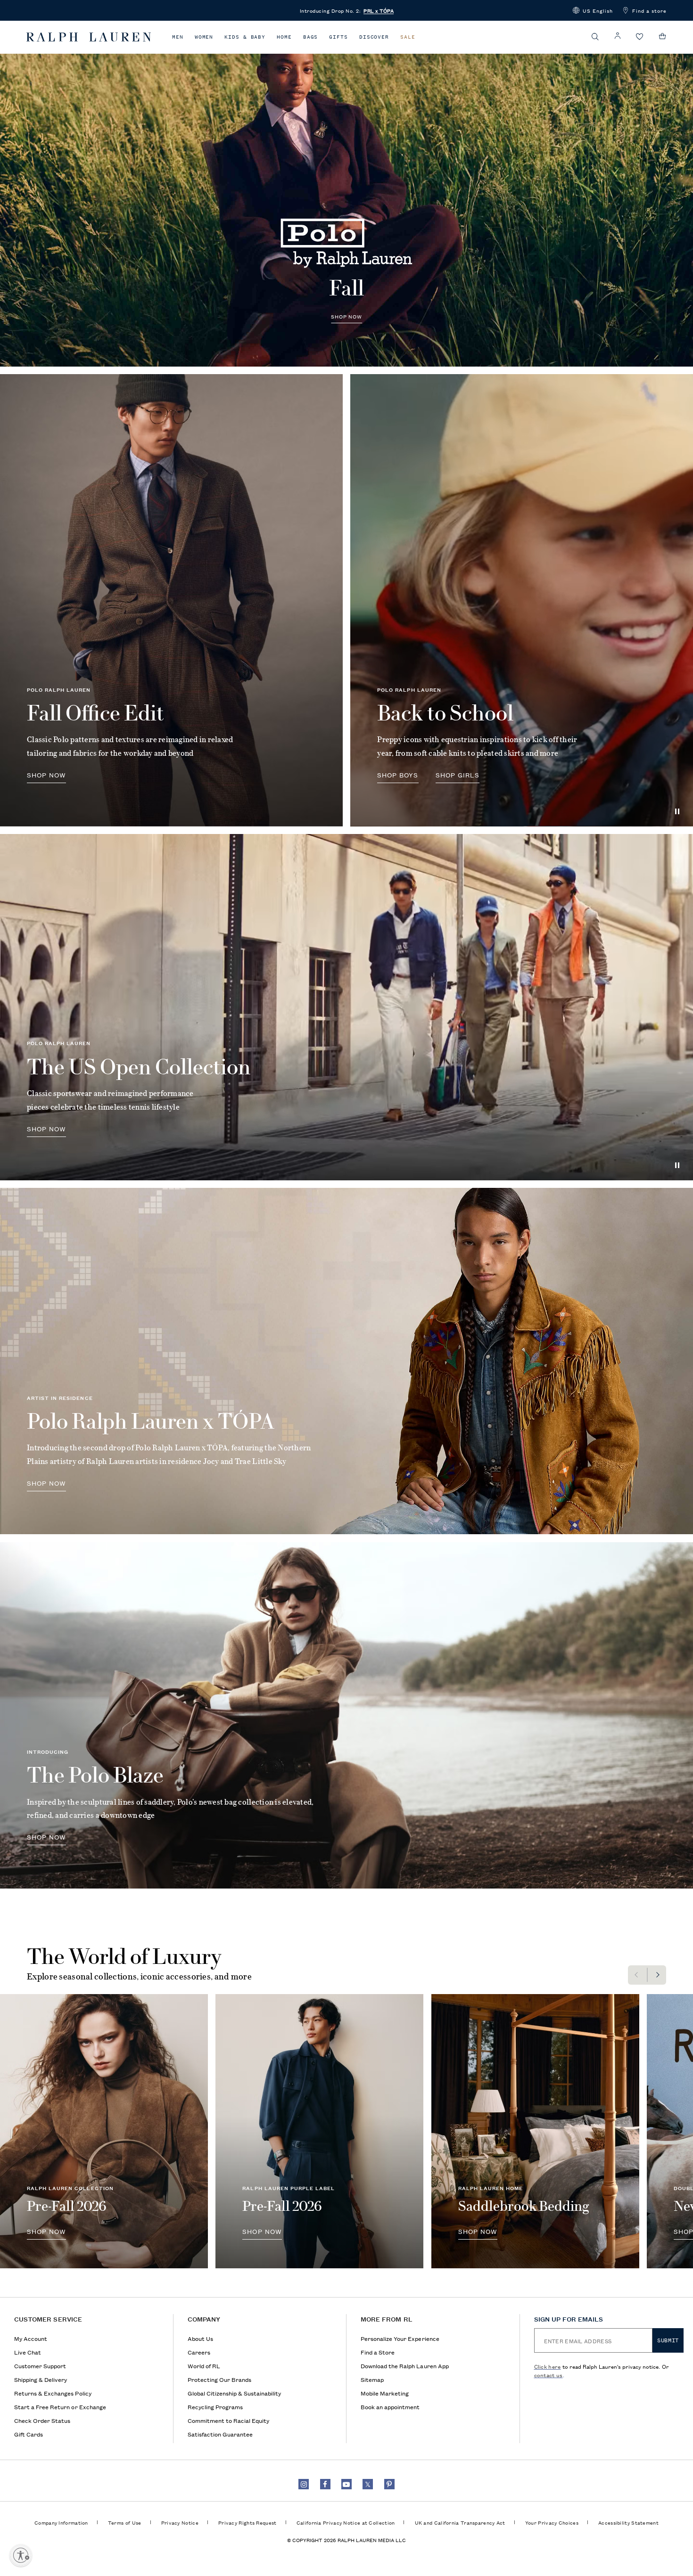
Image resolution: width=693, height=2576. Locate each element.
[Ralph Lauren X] (368, 2484)
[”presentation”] (104, 2131)
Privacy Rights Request (247, 2522)
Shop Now (346, 316)
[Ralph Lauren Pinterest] (389, 2484)
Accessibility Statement (628, 2522)
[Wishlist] (640, 37)
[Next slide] (657, 1975)
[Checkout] (663, 36)
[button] (593, 10)
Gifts (338, 37)
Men (178, 37)
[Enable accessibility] (21, 2555)
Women (204, 37)
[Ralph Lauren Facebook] (325, 2484)
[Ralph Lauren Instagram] (304, 2484)
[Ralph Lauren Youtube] (346, 2484)
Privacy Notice (180, 2522)
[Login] (618, 36)
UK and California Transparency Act (460, 2522)
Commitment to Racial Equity (229, 2420)
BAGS (311, 37)
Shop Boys (398, 775)
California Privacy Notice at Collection (346, 2522)
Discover (374, 37)
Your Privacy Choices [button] (552, 2522)
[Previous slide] (637, 1975)
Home (284, 37)
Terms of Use (125, 2522)
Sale (408, 37)
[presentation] (346, 193)
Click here (548, 2366)
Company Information (61, 2522)
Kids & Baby (245, 37)
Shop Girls (458, 775)
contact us (549, 2375)
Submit (668, 2340)
